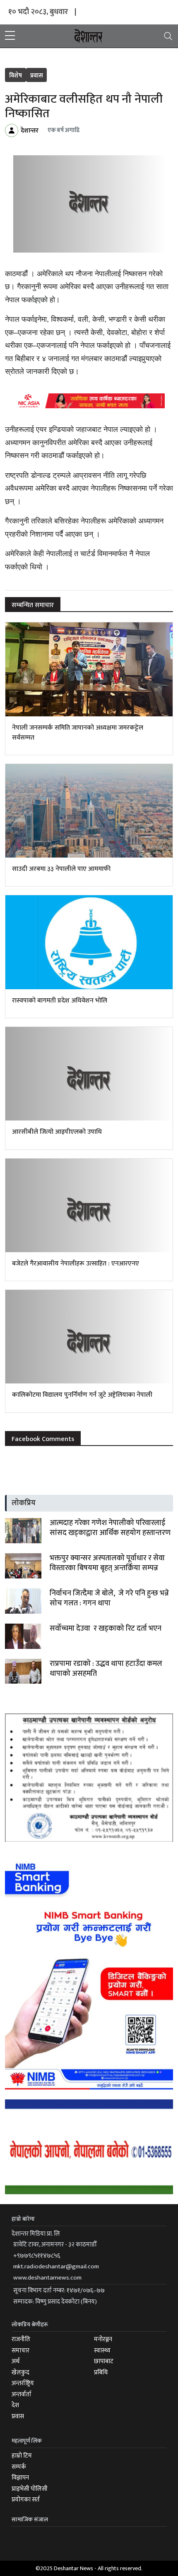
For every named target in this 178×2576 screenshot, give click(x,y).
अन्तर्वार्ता (22, 2394)
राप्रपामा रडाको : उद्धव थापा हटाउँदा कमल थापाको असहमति (106, 1669)
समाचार (20, 2351)
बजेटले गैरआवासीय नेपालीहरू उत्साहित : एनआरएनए (76, 1264)
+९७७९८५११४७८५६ (37, 2256)
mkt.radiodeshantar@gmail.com (56, 2266)
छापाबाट (104, 2361)
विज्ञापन (20, 2478)
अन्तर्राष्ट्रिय (23, 2383)
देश (15, 2405)
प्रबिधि (101, 2372)
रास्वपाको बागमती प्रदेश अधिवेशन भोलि (60, 1001)
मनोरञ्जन (103, 2339)
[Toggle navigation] (168, 36)
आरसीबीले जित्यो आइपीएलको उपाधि (57, 1132)
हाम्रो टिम (22, 2456)
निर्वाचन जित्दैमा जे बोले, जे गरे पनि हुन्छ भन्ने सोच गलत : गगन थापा (109, 1598)
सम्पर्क (19, 2467)
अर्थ (16, 2361)
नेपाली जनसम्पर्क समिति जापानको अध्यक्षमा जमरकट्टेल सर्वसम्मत (78, 733)
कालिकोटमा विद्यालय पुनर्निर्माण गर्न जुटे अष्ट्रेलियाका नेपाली (82, 1395)
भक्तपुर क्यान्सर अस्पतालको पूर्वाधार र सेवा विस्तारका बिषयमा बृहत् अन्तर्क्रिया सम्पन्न (107, 1563)
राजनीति (21, 2339)
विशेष (16, 76)
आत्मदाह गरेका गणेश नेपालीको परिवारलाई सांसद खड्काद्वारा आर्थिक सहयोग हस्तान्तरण (110, 1528)
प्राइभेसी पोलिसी (30, 2489)
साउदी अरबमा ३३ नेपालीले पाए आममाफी (61, 869)
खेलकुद (20, 2372)
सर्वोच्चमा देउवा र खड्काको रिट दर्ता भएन (106, 1629)
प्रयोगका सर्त (26, 2500)
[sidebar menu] (10, 36)
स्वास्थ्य (102, 2351)
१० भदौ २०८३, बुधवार (38, 12)
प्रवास (37, 76)
